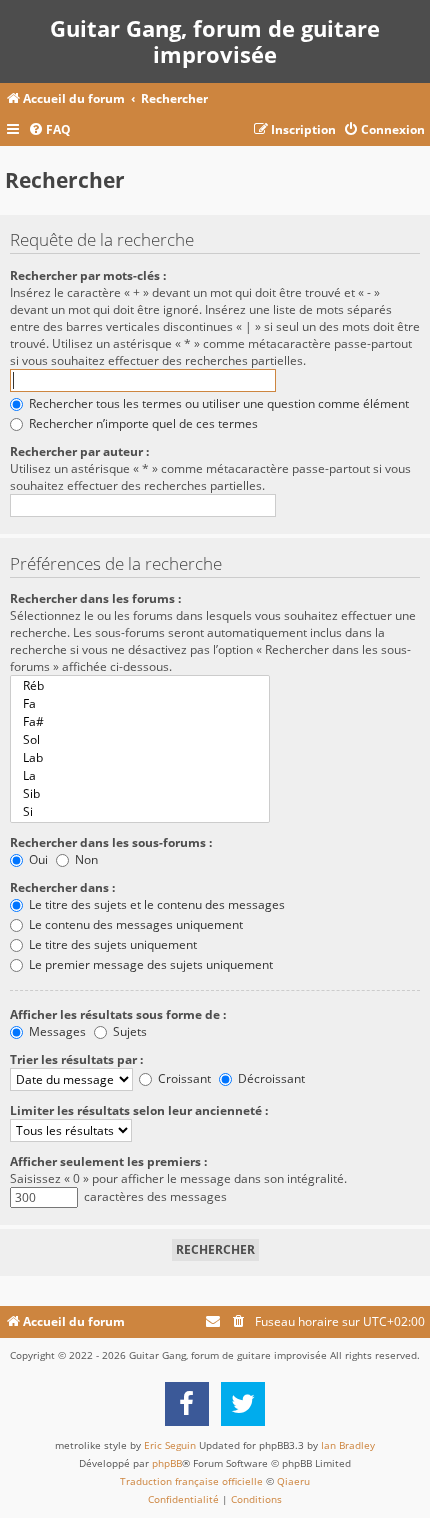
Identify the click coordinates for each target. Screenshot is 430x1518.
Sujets (128, 1031)
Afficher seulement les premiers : (108, 1161)
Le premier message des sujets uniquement (149, 964)
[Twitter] (243, 1404)
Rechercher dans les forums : (95, 598)
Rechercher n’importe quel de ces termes (142, 423)
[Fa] (140, 704)
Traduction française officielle (191, 1481)
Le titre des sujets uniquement (111, 944)
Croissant (183, 1078)
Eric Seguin (170, 1445)
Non (85, 859)
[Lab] (140, 758)
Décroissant (270, 1078)
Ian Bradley (348, 1445)
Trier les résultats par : (76, 1059)
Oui (37, 859)
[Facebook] (187, 1404)
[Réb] (140, 686)
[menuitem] (49, 130)
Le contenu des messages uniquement (134, 924)
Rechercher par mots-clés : (88, 275)
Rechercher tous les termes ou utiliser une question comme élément (217, 403)
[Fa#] (140, 722)
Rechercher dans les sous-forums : (111, 842)
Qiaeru (293, 1481)
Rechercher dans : (62, 887)
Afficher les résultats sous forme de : (118, 1014)
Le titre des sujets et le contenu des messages (155, 904)
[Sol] (140, 740)
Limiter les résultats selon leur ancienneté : (139, 1110)
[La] (140, 776)
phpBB (167, 1463)
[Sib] (140, 794)
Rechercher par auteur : (79, 451)
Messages (56, 1031)
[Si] (140, 812)
